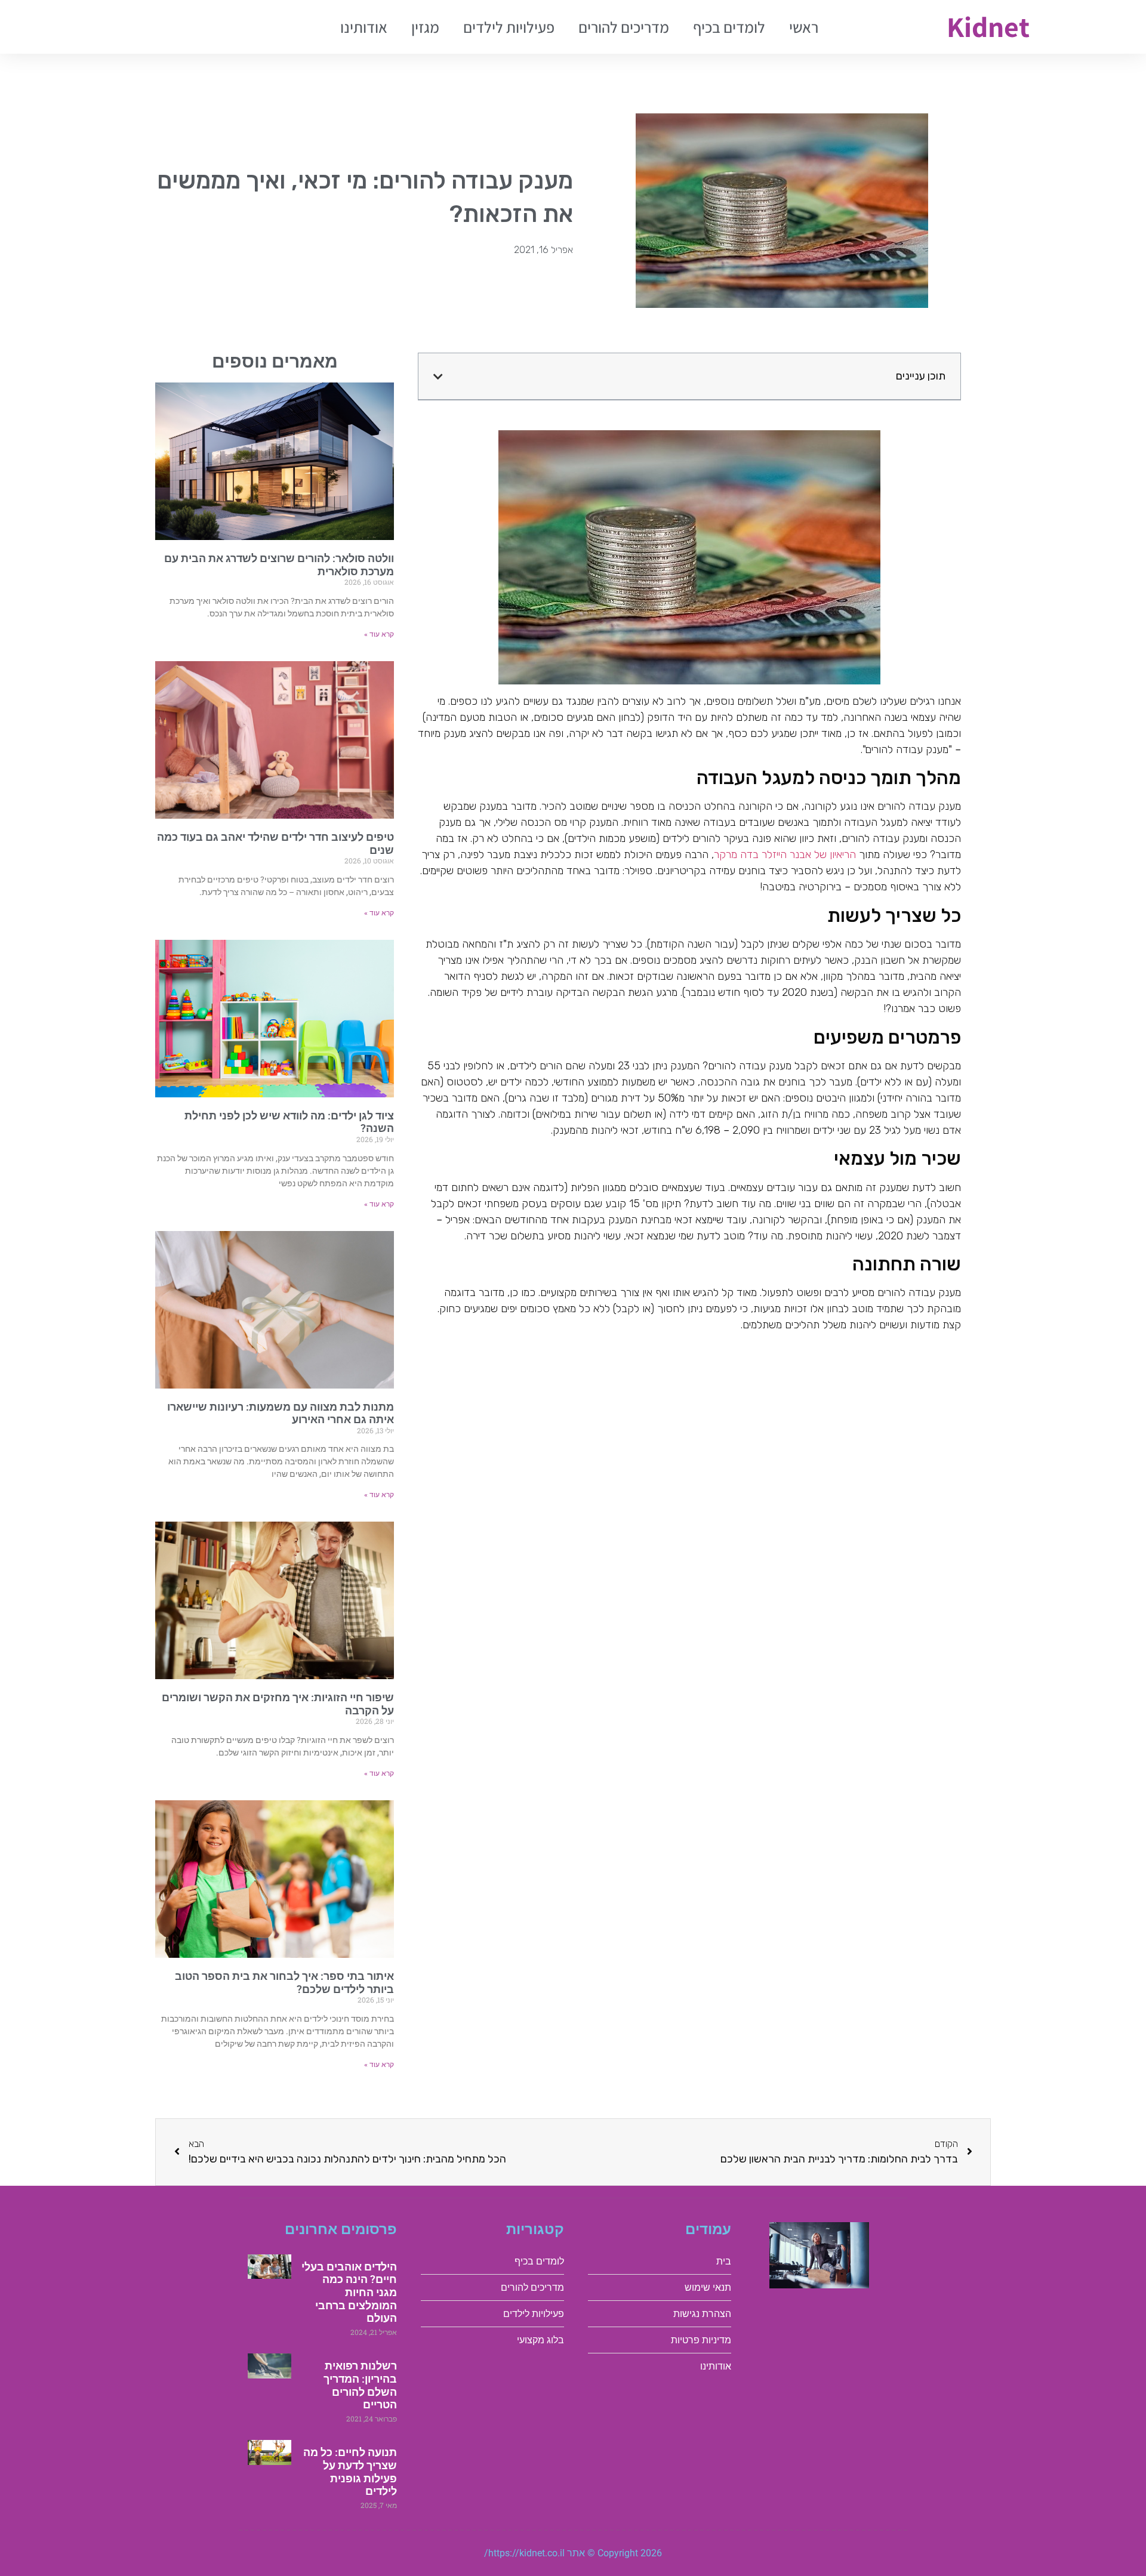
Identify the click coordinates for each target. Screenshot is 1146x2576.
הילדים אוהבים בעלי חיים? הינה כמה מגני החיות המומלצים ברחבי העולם (349, 2292)
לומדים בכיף (729, 27)
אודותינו (364, 27)
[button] (438, 377)
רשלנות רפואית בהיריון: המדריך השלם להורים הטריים (360, 2385)
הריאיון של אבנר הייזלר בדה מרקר (785, 854)
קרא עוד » (379, 634)
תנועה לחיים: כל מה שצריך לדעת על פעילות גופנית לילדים (350, 2472)
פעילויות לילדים (509, 27)
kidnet (988, 27)
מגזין (425, 27)
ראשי (804, 27)
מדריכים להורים (624, 27)
